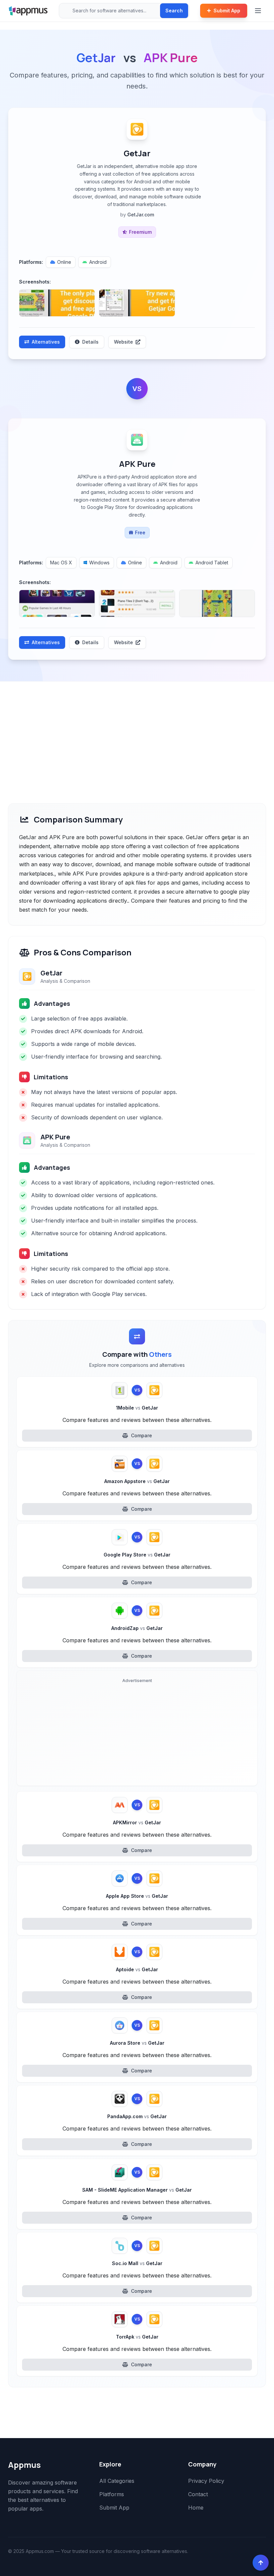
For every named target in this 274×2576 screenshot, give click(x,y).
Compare (142, 1435)
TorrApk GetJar (137, 2337)
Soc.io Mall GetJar (137, 2263)
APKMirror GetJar (137, 1822)
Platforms (112, 2494)
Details (90, 342)
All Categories (117, 2481)
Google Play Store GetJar (137, 1555)
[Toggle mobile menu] (259, 11)
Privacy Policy (206, 2481)
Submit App (227, 11)
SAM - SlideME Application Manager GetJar (137, 2190)
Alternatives (46, 342)
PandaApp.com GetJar (137, 2116)
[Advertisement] (137, 732)
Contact (198, 2494)
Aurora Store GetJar (137, 2043)
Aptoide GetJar (137, 1969)
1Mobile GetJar (137, 1408)
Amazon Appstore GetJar (137, 1481)
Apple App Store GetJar (137, 1896)
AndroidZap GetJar (137, 1628)
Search (174, 11)
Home (196, 2508)
